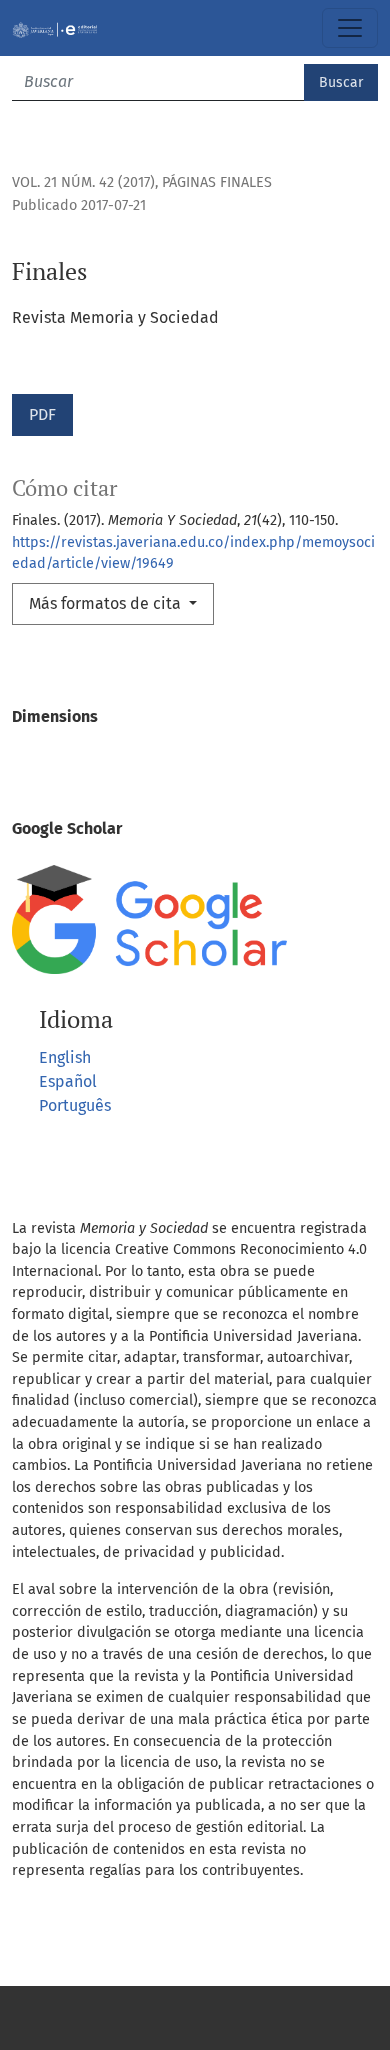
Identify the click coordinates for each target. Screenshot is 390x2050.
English (65, 1057)
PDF (42, 414)
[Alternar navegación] (350, 28)
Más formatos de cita (107, 603)
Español (68, 1081)
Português (75, 1105)
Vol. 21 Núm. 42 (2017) (83, 182)
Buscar (341, 82)
